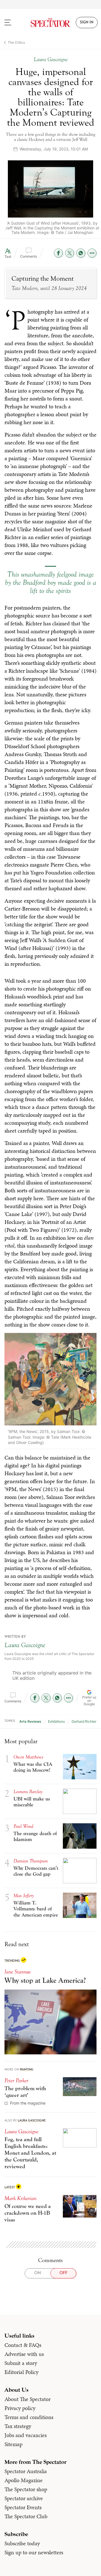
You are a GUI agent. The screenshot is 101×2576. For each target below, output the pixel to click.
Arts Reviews (30, 1721)
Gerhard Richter (84, 1721)
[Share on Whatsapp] (81, 253)
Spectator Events (23, 2507)
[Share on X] (70, 253)
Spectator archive (24, 2498)
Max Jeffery (24, 1896)
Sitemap (13, 2444)
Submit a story (21, 2363)
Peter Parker (16, 2080)
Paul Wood (23, 1826)
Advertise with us (24, 2354)
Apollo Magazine (24, 2480)
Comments (29, 256)
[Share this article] (92, 253)
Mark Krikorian (20, 2198)
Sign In (87, 23)
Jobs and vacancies (26, 2435)
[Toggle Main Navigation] (13, 23)
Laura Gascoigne (25, 1645)
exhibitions (56, 1721)
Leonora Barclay (28, 1792)
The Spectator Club (26, 2516)
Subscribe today (22, 2543)
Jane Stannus (18, 1972)
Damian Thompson (31, 1861)
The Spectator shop (26, 2489)
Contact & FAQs (23, 2345)
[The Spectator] (50, 23)
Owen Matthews (28, 1757)
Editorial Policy (21, 2372)
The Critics (16, 42)
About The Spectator (27, 2399)
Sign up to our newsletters (34, 2552)
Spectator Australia (26, 2471)
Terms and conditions (29, 2417)
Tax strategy (18, 2426)
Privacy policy (20, 2408)
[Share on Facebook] (58, 253)
